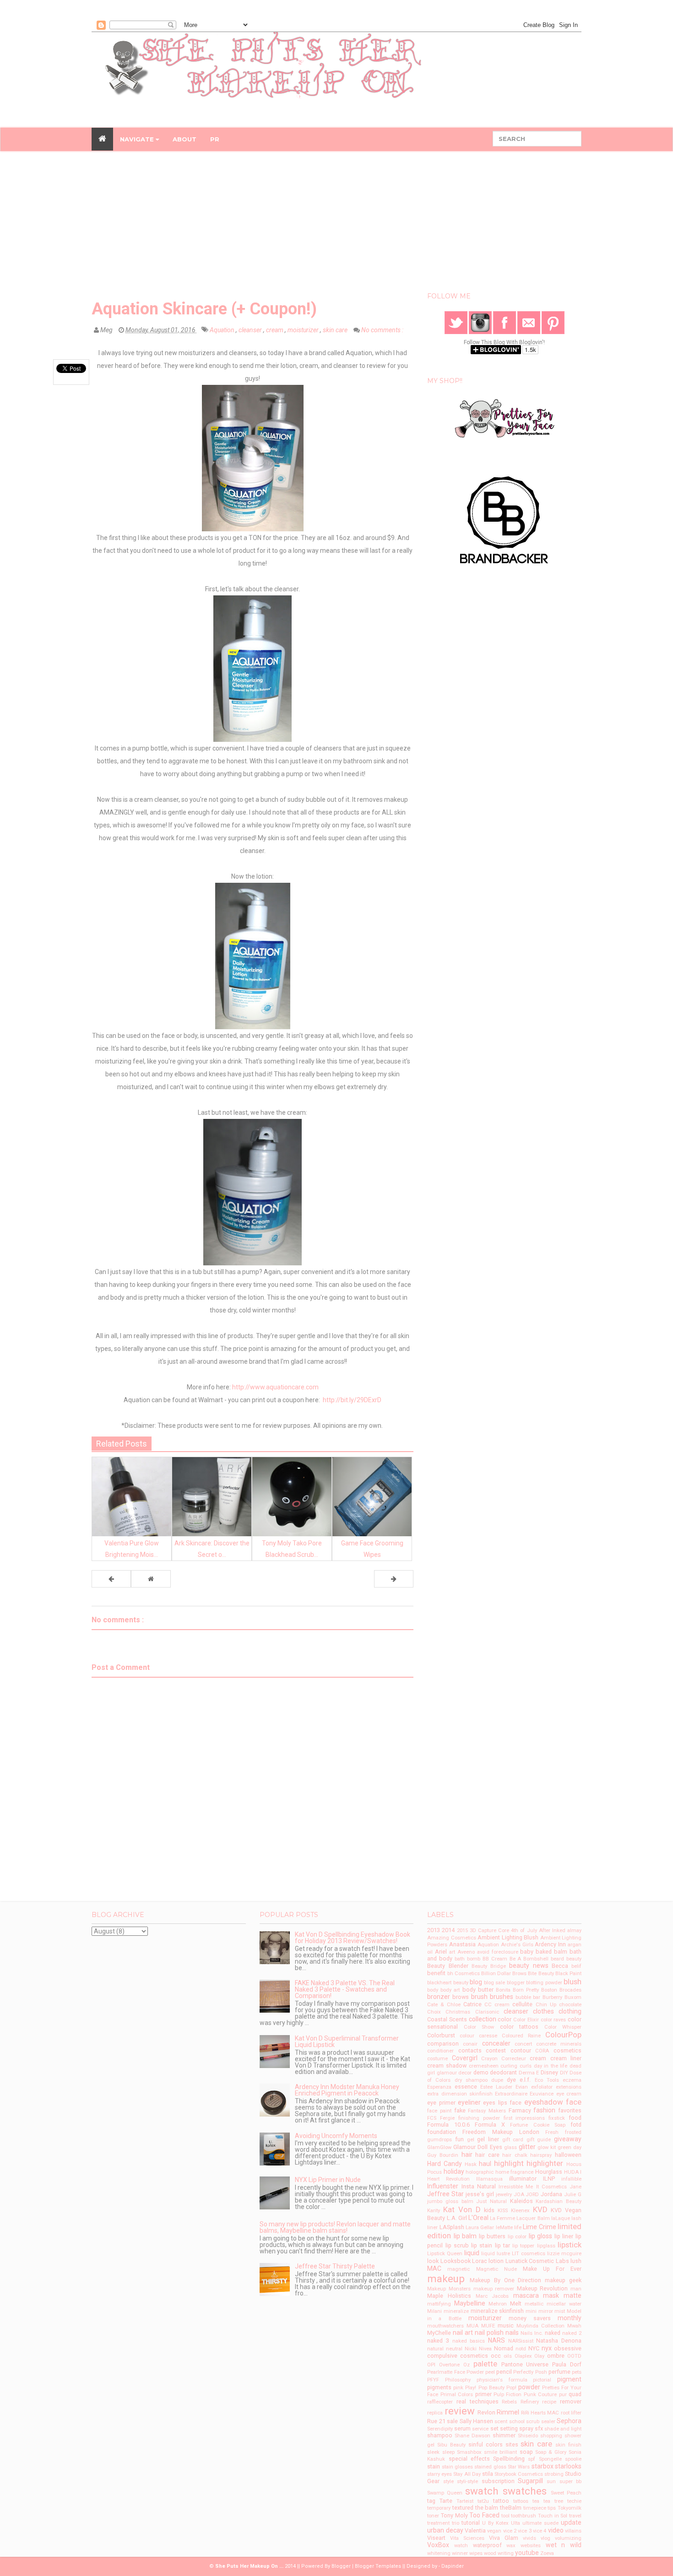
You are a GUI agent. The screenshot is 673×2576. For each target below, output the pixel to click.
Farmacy (520, 2110)
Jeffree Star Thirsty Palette (335, 2266)
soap (526, 2452)
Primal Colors (457, 2395)
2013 (434, 1930)
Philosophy (458, 2380)
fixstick (557, 2118)
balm (561, 1952)
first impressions (524, 2118)
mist (560, 2311)
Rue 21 (436, 2421)
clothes (543, 2011)
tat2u (483, 2501)
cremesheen (484, 2066)
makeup (446, 2279)
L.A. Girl (457, 2218)
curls (526, 2066)
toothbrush (524, 2516)
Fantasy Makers (487, 2111)
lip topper (523, 2246)
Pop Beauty (491, 2388)
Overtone (449, 2365)
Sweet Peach (566, 2493)
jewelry (504, 2195)
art (452, 1952)
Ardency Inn (550, 1944)
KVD (540, 2209)
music (506, 2325)
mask (551, 2295)
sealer (548, 2422)
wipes (476, 2553)
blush (573, 1982)
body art (450, 1990)
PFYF (433, 2380)
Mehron (498, 2304)
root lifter (571, 2413)
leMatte (504, 2228)
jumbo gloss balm (450, 2201)
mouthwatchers (445, 2326)
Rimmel (508, 2412)
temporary (439, 2508)
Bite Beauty (541, 1974)
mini (531, 2311)
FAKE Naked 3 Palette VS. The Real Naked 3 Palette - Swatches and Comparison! (345, 1989)
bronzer (439, 1997)
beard (557, 1959)
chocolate (570, 2005)
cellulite (522, 2004)
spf (532, 2459)
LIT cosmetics (529, 2254)
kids (489, 2210)
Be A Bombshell (529, 1959)
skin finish (568, 2445)
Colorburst (441, 2035)
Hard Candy (445, 2164)
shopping (551, 2436)
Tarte (446, 2501)
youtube (527, 2553)
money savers (530, 2318)
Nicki (471, 2349)
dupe (497, 2080)
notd (521, 2349)
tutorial (471, 2523)
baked (544, 1952)
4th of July (524, 1931)
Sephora (569, 2421)
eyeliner (469, 2102)
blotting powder (544, 1983)
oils (508, 2356)
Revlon (486, 2412)
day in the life (551, 2066)
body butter (478, 1990)
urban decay (445, 2530)
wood (490, 2553)
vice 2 (510, 2531)
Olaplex (523, 2356)
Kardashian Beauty (559, 2201)
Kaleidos (521, 2201)
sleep (448, 2452)
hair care (487, 2155)
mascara (526, 2295)
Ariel (441, 1952)
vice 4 (540, 2531)
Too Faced (484, 2515)
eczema (572, 2080)
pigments (439, 2387)
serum (462, 2428)
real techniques (478, 2401)
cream (275, 330)
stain (434, 2466)
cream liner (566, 2058)
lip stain (482, 2245)
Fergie (447, 2118)
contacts (470, 2050)
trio (456, 2523)
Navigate (138, 139)
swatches (525, 2491)
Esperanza (439, 2087)
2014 (448, 1930)
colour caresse (478, 2036)
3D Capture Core (489, 1931)
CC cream (497, 2005)
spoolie (573, 2459)
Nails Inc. (532, 2333)
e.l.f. (525, 2080)
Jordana (551, 2194)
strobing (554, 2474)
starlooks (568, 2466)
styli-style (467, 2481)
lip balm (465, 2236)
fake (460, 2110)
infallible (571, 2179)
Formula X (490, 2125)
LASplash (452, 2227)
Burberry (552, 1997)
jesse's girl (480, 2194)
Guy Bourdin (443, 2155)
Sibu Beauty (451, 2445)
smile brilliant (500, 2452)
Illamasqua (489, 2179)
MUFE (488, 2326)
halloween (568, 2155)
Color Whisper (563, 2027)
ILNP (549, 2179)
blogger (516, 1983)
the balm (487, 2508)
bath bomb (467, 1959)
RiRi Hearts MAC (540, 2413)
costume (437, 2059)
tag (431, 2501)
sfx (539, 2428)
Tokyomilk (570, 2508)
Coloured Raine (521, 2036)
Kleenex (520, 2211)
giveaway (568, 2139)
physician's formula (502, 2380)
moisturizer (304, 330)
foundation (442, 2132)
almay (574, 1931)
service (480, 2429)
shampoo (440, 2435)
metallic (534, 2304)
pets (577, 2372)
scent (501, 2422)
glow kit (547, 2147)
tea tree (553, 2501)
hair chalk (515, 2155)
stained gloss (490, 2467)
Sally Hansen (476, 2421)
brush (479, 1997)
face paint (439, 2111)
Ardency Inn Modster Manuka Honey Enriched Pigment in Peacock (347, 2090)
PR (215, 139)
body (433, 1990)
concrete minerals (559, 2044)
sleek (433, 2452)
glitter (527, 2147)
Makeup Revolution (543, 2288)
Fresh (552, 2132)
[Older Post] (394, 1579)
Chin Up (546, 2005)
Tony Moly (454, 2515)
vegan (494, 2531)
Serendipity (440, 2429)
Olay (539, 2356)
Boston (549, 1990)
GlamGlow (439, 2147)
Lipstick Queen (445, 2254)
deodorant (503, 2072)
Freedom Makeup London (501, 2132)
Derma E (529, 2073)
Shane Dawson (472, 2436)
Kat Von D (462, 2209)
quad (575, 2394)
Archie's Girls (517, 1945)
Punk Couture (540, 2395)
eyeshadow (544, 2102)
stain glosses (457, 2467)
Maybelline (470, 2303)
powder (529, 2387)
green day (570, 2147)
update (571, 2522)
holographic (480, 2172)
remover (571, 2401)
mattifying (439, 2304)
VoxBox (438, 2545)
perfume (559, 2372)
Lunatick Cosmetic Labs (537, 2261)
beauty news (529, 1966)
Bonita (503, 1990)
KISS (503, 2211)
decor (465, 2073)
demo (481, 2072)
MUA (472, 2326)
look (433, 2261)
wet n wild (564, 2545)
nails (512, 2333)
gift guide (539, 2140)
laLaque (561, 2218)
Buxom (573, 1997)
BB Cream (495, 1959)
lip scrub (457, 2245)
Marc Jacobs (492, 2296)
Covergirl (465, 2058)
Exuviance (542, 2094)
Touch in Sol (553, 2516)
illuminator (523, 2179)
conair (470, 2044)
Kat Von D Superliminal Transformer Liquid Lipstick (347, 2041)
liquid (472, 2253)
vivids (529, 2538)
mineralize (456, 2311)
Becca (560, 1966)
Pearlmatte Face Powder (455, 2372)
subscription (498, 2481)
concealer (496, 2043)
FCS (432, 2118)
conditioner (440, 2051)
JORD (532, 2195)
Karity (434, 2211)
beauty (574, 1959)
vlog (545, 2538)
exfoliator (542, 2087)
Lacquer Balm (533, 2218)
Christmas (458, 2012)
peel (490, 2372)
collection (483, 2019)
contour (521, 2050)
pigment (569, 2379)
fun (459, 2139)
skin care (336, 330)
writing (506, 2553)
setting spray (517, 2428)
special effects (469, 2459)
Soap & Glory (551, 2452)
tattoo (501, 2501)
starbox (543, 2466)
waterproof (487, 2545)
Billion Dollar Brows (504, 1974)
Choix (434, 2012)
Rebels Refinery (520, 2402)
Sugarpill (530, 2481)
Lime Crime (539, 2227)
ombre (556, 2356)
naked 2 (572, 2333)
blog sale (494, 1983)
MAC (434, 2268)
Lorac (480, 2261)
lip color (517, 2237)
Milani (434, 2311)
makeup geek (563, 2280)
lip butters (492, 2236)
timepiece (535, 2508)
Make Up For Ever (552, 2269)
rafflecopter (440, 2402)
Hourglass (549, 2172)
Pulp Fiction (507, 2395)
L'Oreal (478, 2218)
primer (483, 2394)
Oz (467, 2365)
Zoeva (547, 2553)
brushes (502, 1997)
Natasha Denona (559, 2341)
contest (496, 2050)
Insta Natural (479, 2186)
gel (471, 2140)
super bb (571, 2481)
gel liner (488, 2139)
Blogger (341, 2566)
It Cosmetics (551, 2187)
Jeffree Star (445, 2194)
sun (551, 2481)
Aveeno (466, 1952)
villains (573, 2531)
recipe (549, 2402)
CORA (542, 2051)
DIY (564, 2073)
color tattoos (519, 2027)
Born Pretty (526, 1990)
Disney (549, 2072)
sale (452, 2421)
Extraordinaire (511, 2094)
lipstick (570, 2245)
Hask (471, 2164)
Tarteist (465, 2501)
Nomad (504, 2348)
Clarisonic (487, 2012)
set (494, 2428)
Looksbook (456, 2261)
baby (527, 1952)
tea (536, 2501)
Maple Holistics (449, 2296)
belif (576, 1966)
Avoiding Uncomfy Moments (336, 2136)
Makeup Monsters (449, 2289)
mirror (546, 2311)
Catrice (472, 2004)
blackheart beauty (448, 1983)
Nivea (485, 2349)
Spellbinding (509, 2459)
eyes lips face (502, 2103)
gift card (513, 2140)
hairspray (541, 2155)
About (185, 139)
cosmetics (567, 2050)
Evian (522, 2087)
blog (476, 1982)
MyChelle (439, 2333)
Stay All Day (467, 2474)
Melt (516, 2303)
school (517, 2422)
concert (523, 2044)
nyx (547, 2348)
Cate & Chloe (444, 2005)
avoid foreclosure (498, 1952)
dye (511, 2080)
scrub (533, 2422)
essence (466, 2087)
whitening (439, 2553)
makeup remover (494, 2289)
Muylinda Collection (540, 2326)
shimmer (504, 2435)
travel (575, 2516)
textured (463, 2508)
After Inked (552, 1931)
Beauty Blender (448, 1966)
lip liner (564, 2236)
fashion (544, 2110)
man (576, 2289)
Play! (471, 2388)
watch (461, 2546)
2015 (462, 1931)
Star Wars (519, 2467)
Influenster (443, 2186)
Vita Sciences (467, 2538)
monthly (570, 2318)
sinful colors (486, 2444)
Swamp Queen (445, 2493)
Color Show (479, 2027)
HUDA (571, 2172)
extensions (569, 2087)
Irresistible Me (516, 2187)
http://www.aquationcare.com (275, 1387)
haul (485, 2164)
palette (485, 2364)
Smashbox (469, 2452)
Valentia (475, 2530)
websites (531, 2546)
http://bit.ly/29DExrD (352, 1400)
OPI (431, 2365)
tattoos (521, 2501)
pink (458, 2388)
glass (510, 2147)
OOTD (574, 2356)
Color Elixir (526, 2020)
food (575, 2118)
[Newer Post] (111, 1579)
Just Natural (491, 2201)
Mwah (574, 2326)
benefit (436, 1973)
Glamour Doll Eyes (478, 2147)
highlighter (545, 2163)
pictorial (542, 2380)
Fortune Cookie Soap (537, 2125)
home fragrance (515, 2172)
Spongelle (550, 2459)
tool (505, 2516)
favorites (570, 2110)
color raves (554, 2020)
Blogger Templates (378, 2566)
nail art (463, 2333)
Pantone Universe (525, 2364)
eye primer (441, 2103)
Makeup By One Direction (505, 2280)
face (574, 2102)
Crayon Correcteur (504, 2059)
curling (509, 2066)
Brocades (570, 1990)
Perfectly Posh (530, 2372)
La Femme (502, 2218)
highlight (509, 2163)
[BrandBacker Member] (505, 520)
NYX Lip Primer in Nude (328, 2180)
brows (461, 1997)
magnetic (459, 2269)
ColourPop (563, 2035)
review (460, 2411)
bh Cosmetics (464, 1974)
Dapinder (453, 2566)
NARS (497, 2340)
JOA (519, 2195)
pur (563, 2395)
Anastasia (462, 1944)
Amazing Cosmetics (451, 1938)
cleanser (251, 330)
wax (511, 2546)
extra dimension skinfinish (460, 2094)
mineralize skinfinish (497, 2311)
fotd (576, 2125)
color (505, 2019)
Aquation (223, 330)
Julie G (573, 2195)
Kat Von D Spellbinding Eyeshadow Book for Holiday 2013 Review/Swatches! (353, 1938)
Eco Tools (547, 2080)
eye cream (569, 2094)
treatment (438, 2523)
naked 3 (438, 2341)
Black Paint (568, 1974)
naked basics (469, 2341)
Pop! (511, 2388)
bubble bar (528, 1997)
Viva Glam (504, 2538)
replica (435, 2413)
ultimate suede (540, 2523)
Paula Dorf (567, 2364)
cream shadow (447, 2066)
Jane (575, 2187)
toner (433, 2516)
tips (552, 2508)
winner (460, 2553)
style (448, 2481)
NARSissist (521, 2341)
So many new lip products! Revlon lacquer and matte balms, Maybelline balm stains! (335, 2227)
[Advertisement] (336, 224)
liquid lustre (496, 2254)
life (518, 2228)
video (556, 2530)
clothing (570, 2011)
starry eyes (440, 2474)
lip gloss (541, 2236)
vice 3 (524, 2531)
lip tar (502, 2245)
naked (553, 2333)
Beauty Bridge (489, 1966)
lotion (496, 2261)
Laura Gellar (480, 2228)
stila (488, 2474)
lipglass (546, 2246)
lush (576, 2261)
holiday (454, 2171)
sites (512, 2444)
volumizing (568, 2538)
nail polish (489, 2333)
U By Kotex (495, 2523)
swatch (482, 2491)
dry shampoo (471, 2080)
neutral (454, 2349)
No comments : (382, 330)
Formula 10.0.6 (448, 2125)
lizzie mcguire (564, 2254)
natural (435, 2349)
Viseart (436, 2538)
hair (467, 2155)
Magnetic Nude (497, 2269)
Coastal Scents (447, 2019)
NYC (534, 2348)
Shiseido (528, 2436)
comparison (443, 2044)
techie (574, 2501)
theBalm (511, 2508)
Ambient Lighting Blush (508, 1937)
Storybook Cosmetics (519, 2474)
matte (573, 2295)
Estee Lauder (496, 2087)
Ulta (516, 2523)
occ (496, 2356)
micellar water (564, 2304)
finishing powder (479, 2118)
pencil (504, 2372)
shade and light (563, 2429)
